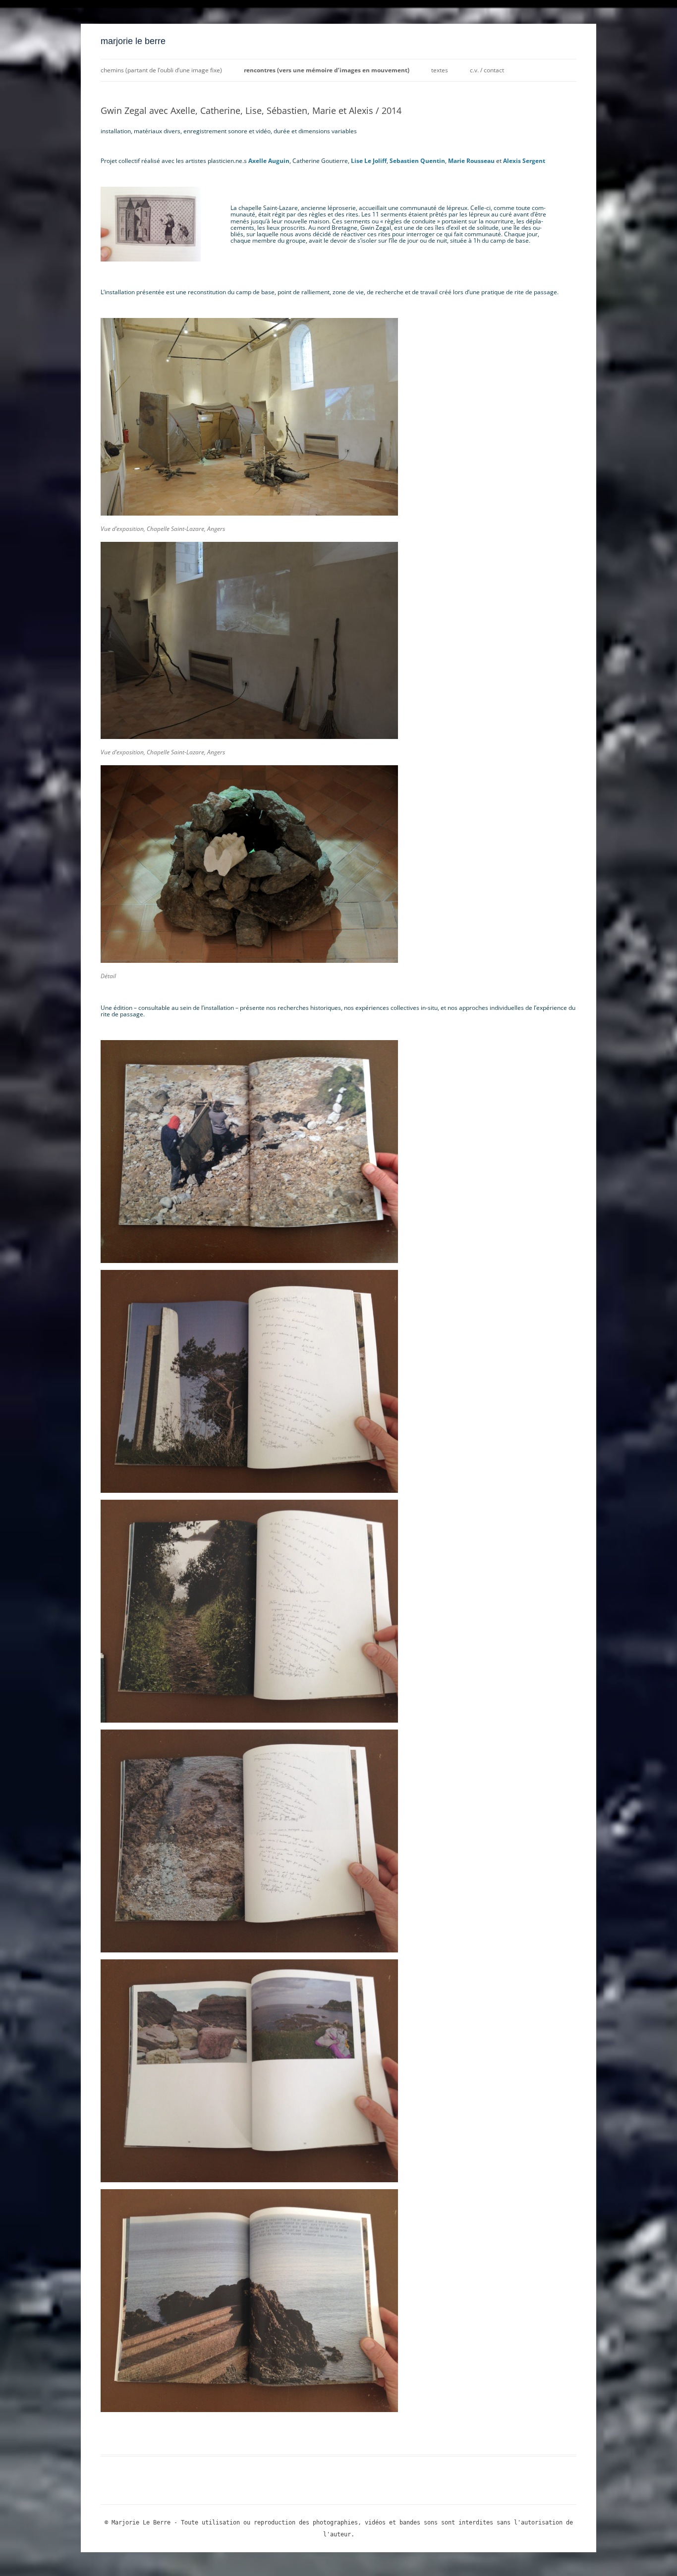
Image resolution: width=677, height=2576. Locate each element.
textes (440, 70)
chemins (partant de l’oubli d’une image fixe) (161, 70)
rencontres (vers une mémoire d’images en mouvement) (327, 70)
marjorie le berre (133, 41)
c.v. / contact (487, 70)
